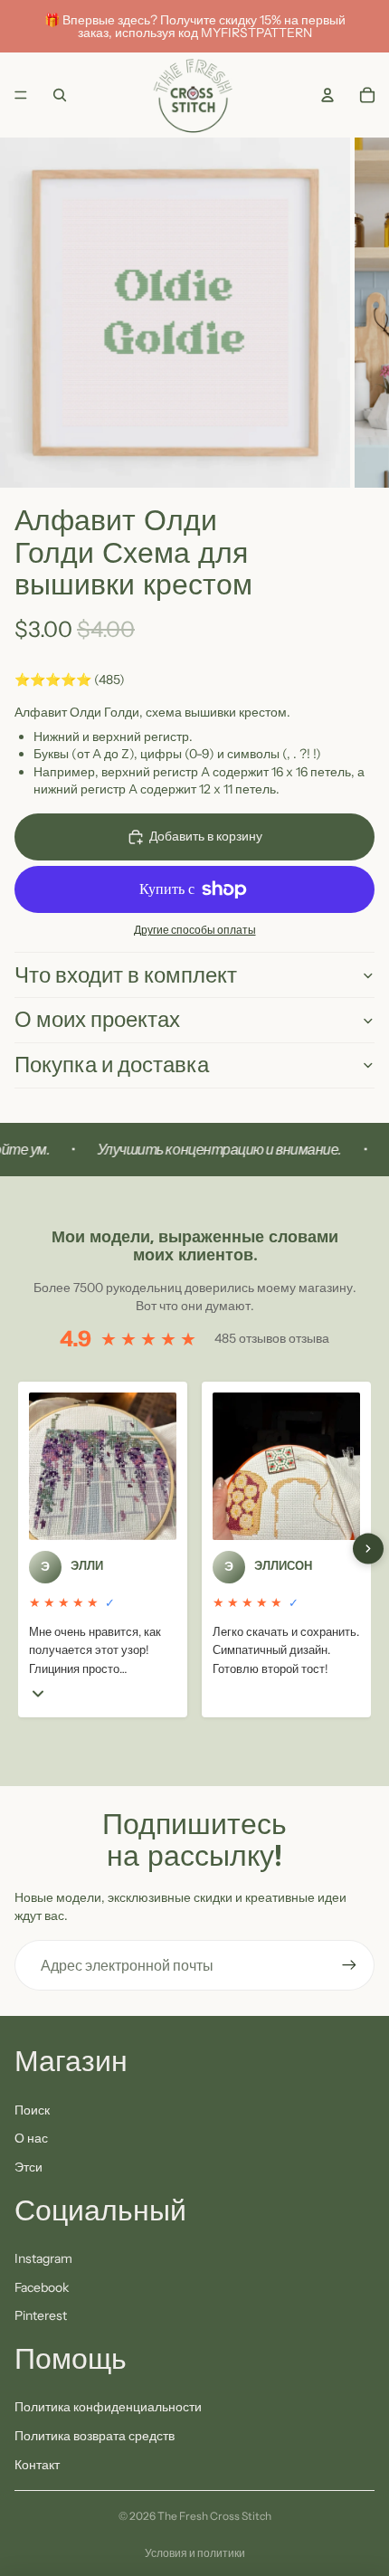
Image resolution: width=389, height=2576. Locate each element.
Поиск (32, 2110)
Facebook (42, 2287)
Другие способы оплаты (195, 930)
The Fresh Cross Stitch (214, 2516)
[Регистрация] (349, 1965)
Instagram (43, 2258)
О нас (31, 2138)
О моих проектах (97, 1019)
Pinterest (41, 2315)
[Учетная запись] (327, 95)
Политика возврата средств (95, 2436)
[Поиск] (60, 95)
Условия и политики (195, 2553)
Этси (28, 2167)
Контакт (37, 2465)
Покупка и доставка (112, 1065)
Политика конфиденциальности (108, 2407)
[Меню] (21, 95)
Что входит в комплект (126, 975)
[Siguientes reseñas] (368, 1549)
